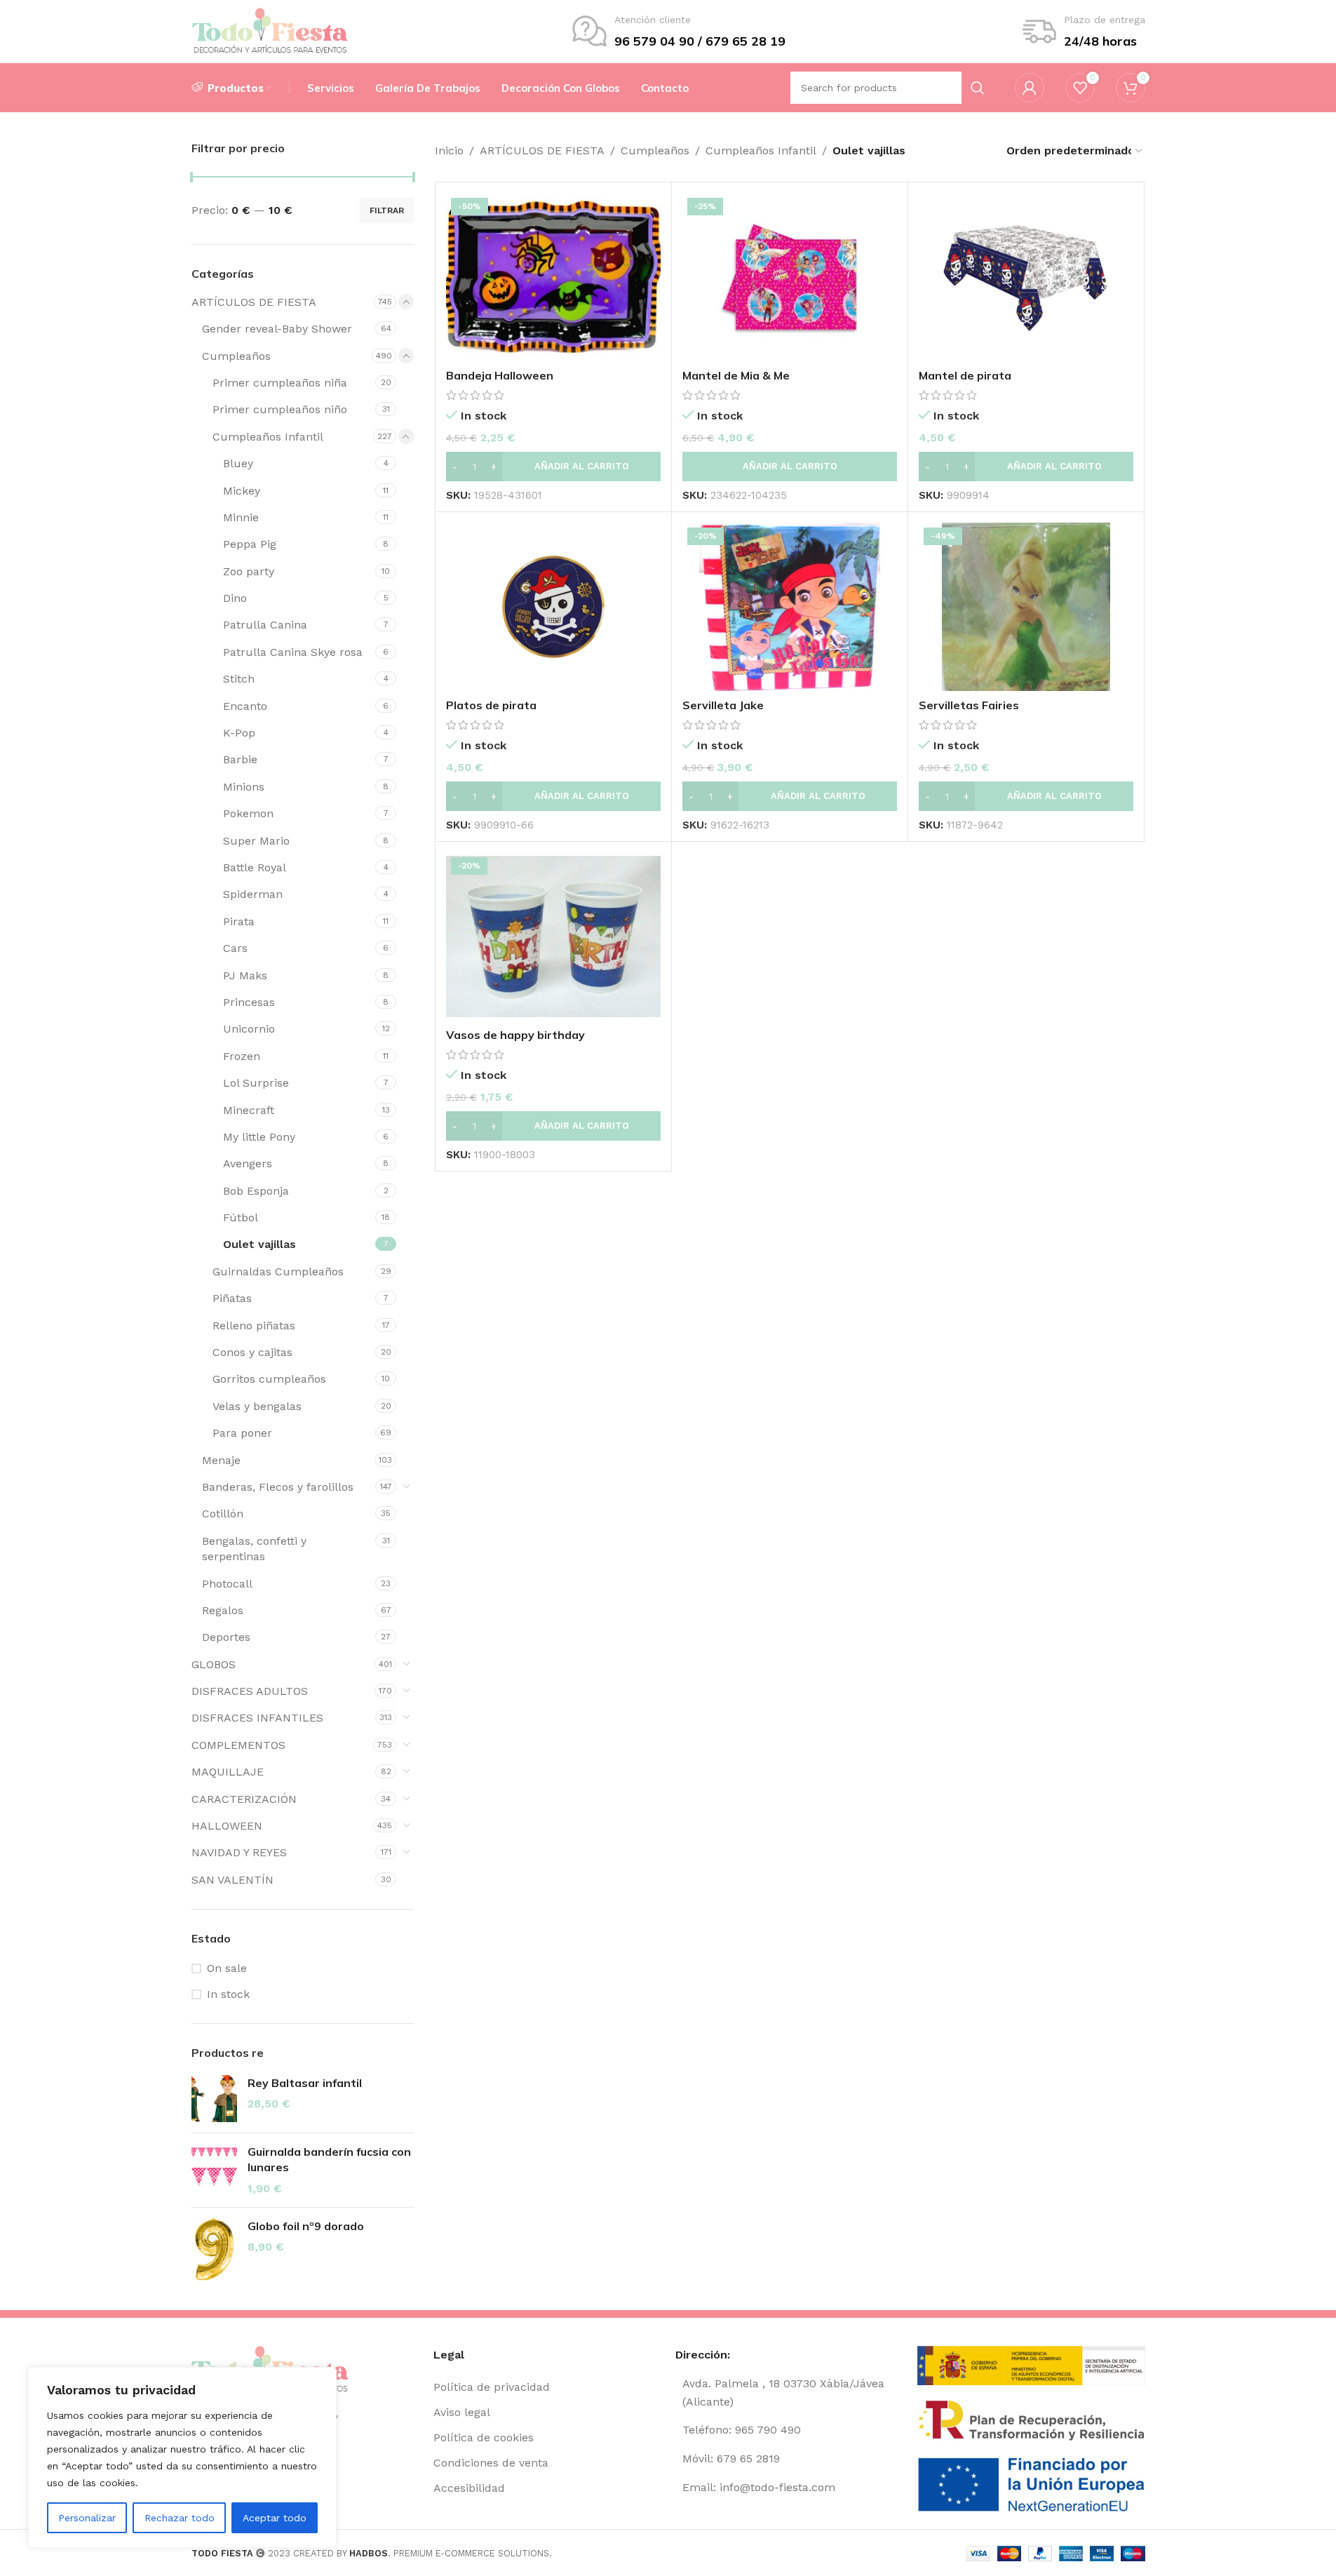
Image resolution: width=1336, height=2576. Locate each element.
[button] (553, 467)
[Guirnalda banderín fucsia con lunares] (214, 2170)
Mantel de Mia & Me (736, 375)
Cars (235, 948)
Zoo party (249, 571)
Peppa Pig (250, 544)
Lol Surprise (256, 1083)
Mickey (242, 491)
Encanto (245, 706)
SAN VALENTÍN (232, 1880)
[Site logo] (270, 31)
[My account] (1030, 88)
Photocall (227, 1584)
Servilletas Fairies (969, 705)
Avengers (248, 1163)
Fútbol (241, 1217)
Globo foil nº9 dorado (306, 2226)
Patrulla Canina (265, 625)
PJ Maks (245, 975)
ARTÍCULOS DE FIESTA (254, 302)
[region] (182, 2457)
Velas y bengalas (257, 1406)
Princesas (249, 1002)
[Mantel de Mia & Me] (790, 277)
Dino (235, 598)
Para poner (242, 1433)
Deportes (226, 1637)
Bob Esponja (256, 1191)
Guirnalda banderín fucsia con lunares (329, 2159)
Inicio (449, 150)
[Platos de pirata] (553, 607)
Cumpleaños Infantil (268, 437)
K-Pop (239, 733)
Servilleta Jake (723, 705)
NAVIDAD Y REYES (239, 1852)
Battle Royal (255, 867)
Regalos (223, 1610)
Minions (244, 787)
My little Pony (259, 1137)
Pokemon (248, 813)
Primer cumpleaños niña (280, 383)
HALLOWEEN (227, 1826)
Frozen (242, 1056)
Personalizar (87, 2518)
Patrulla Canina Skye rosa (293, 652)
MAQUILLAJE (228, 1772)
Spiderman (253, 894)
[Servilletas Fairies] (1026, 607)
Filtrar (387, 210)
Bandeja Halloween (500, 375)
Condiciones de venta (491, 2463)
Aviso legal (462, 2412)
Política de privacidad (492, 2387)
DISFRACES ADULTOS (250, 1691)
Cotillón (223, 1514)
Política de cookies (484, 2437)
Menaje (221, 1460)
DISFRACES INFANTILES (257, 1718)
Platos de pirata (491, 705)
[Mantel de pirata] (1026, 277)
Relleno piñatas (254, 1326)
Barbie (240, 759)
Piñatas (232, 1298)
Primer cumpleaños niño (280, 409)
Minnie (241, 517)
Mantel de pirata (965, 375)
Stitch (239, 679)
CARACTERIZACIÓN (244, 1799)
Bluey (238, 463)
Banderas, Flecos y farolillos (278, 1487)
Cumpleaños (236, 356)
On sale (227, 1968)
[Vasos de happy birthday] (553, 937)
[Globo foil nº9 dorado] (214, 2250)
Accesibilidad (469, 2488)
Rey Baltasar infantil (305, 2083)
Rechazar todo (180, 2518)
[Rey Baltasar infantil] (214, 2099)
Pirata (239, 921)
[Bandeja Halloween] (553, 277)
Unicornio (249, 1029)
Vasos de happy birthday (515, 1035)
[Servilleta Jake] (790, 607)
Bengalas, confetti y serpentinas (254, 1549)
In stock (228, 1994)
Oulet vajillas (259, 1244)
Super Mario (256, 841)
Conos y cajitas (252, 1352)
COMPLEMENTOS (238, 1745)
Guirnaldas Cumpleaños (278, 1272)
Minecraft (249, 1110)
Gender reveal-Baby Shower (277, 329)
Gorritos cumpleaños (269, 1379)
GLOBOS (214, 1664)
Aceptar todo (275, 2518)
